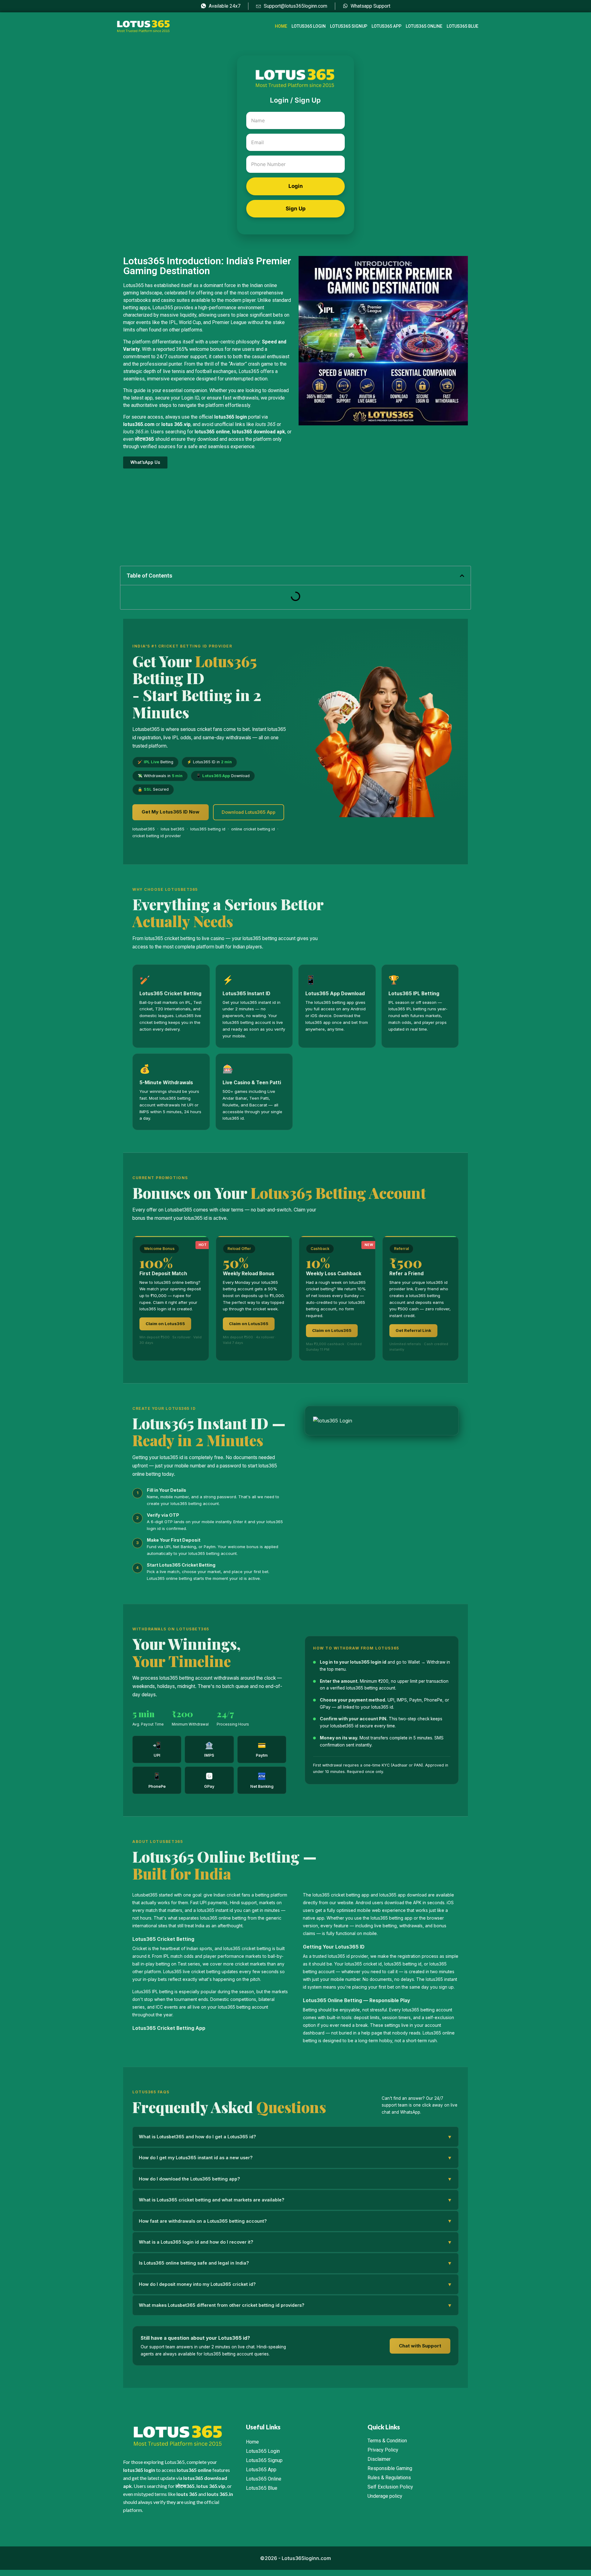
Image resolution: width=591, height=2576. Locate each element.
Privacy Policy (383, 2450)
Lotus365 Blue (462, 26)
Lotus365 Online (424, 26)
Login (296, 186)
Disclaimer (379, 2459)
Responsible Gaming (390, 2468)
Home (281, 26)
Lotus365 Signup (349, 26)
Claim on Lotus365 (165, 1324)
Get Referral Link (413, 1330)
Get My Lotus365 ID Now (171, 812)
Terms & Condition (387, 2441)
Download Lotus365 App (249, 812)
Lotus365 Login (309, 26)
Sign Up (296, 209)
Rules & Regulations (389, 2478)
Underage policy (385, 2496)
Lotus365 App (386, 26)
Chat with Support (420, 2346)
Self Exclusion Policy (390, 2487)
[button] (462, 576)
